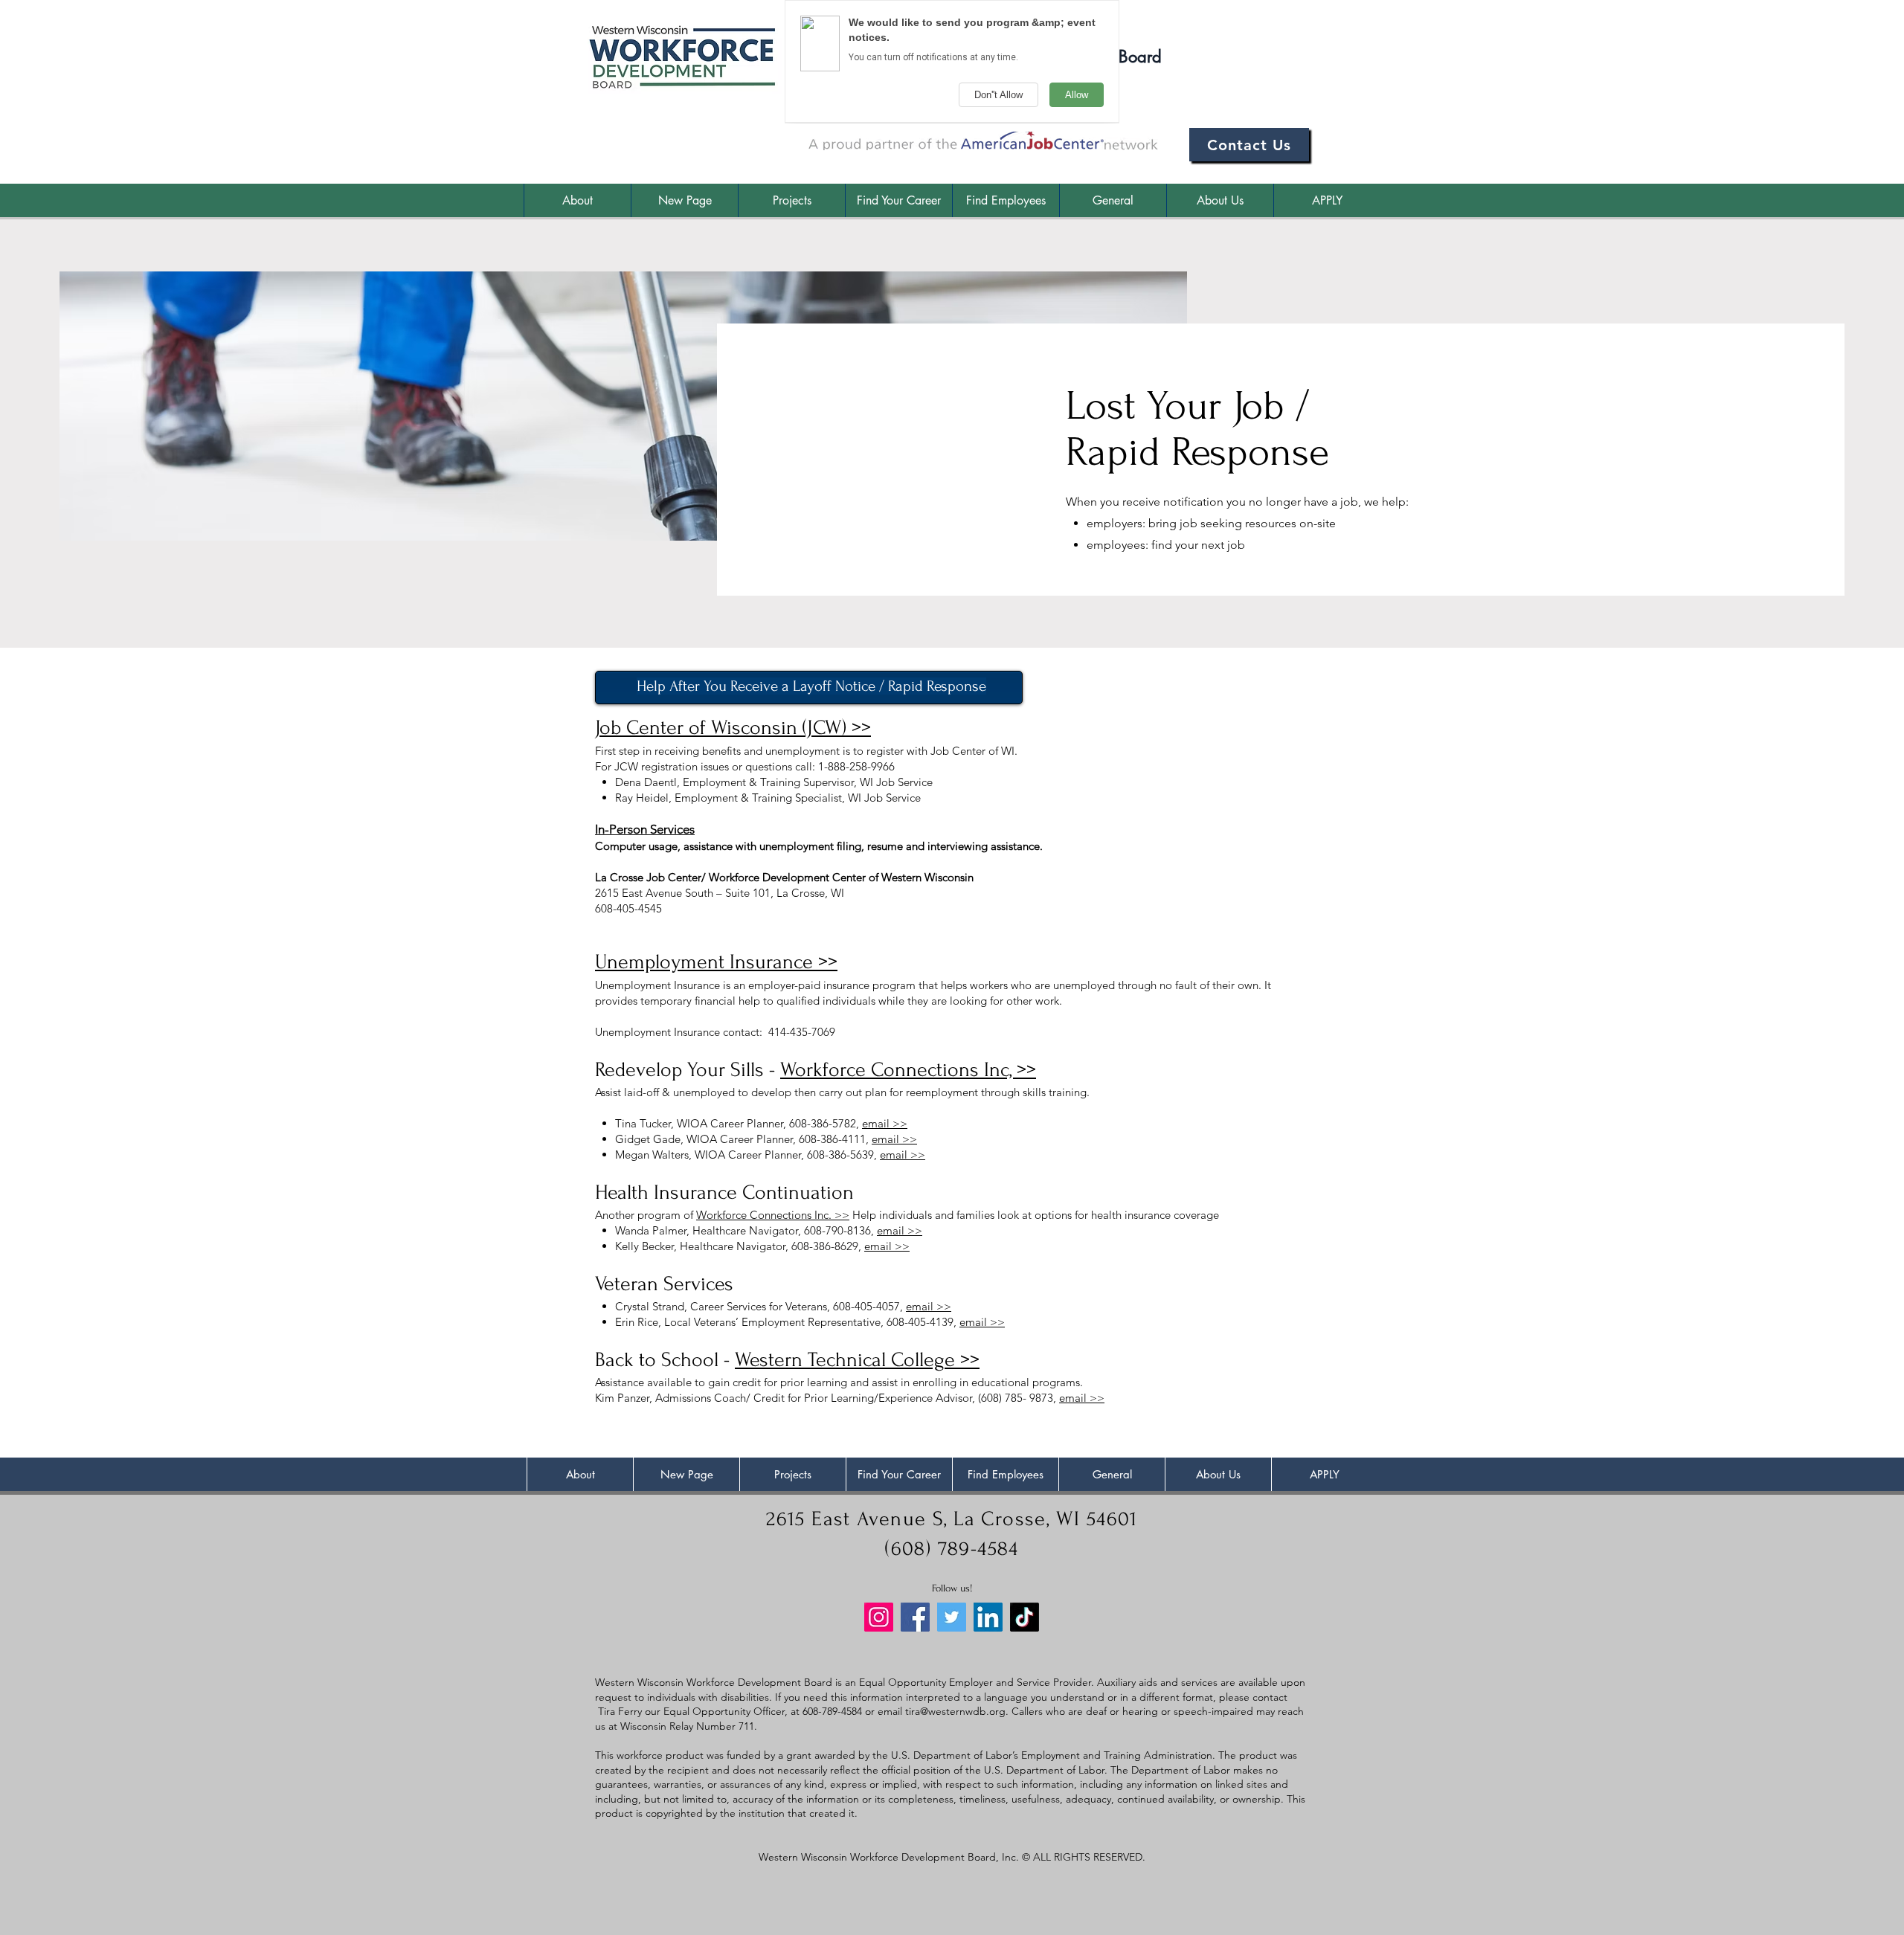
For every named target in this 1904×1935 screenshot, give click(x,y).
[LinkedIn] (988, 1617)
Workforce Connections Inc (762, 1215)
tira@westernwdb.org (955, 1711)
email (891, 1711)
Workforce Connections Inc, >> (908, 1070)
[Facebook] (915, 1617)
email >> (885, 1123)
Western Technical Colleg (840, 1360)
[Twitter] (952, 1617)
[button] (898, 200)
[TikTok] (1025, 1617)
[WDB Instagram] (879, 1617)
